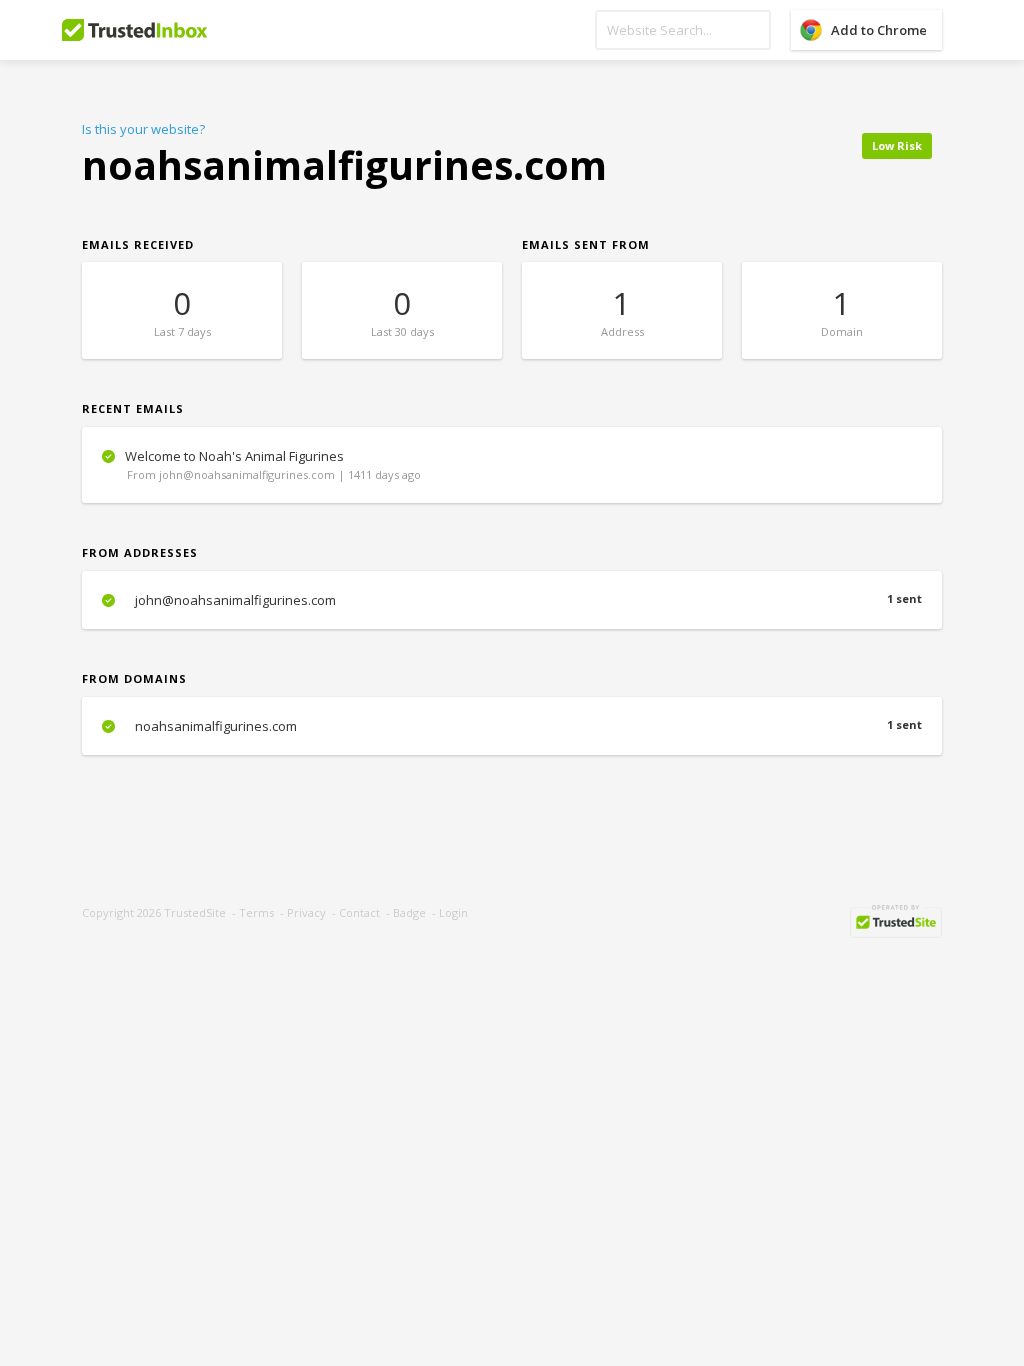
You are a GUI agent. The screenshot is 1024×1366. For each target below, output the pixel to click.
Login (453, 912)
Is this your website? (143, 129)
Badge (409, 912)
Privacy (306, 912)
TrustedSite (195, 912)
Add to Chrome (879, 30)
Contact (359, 912)
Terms (256, 912)
